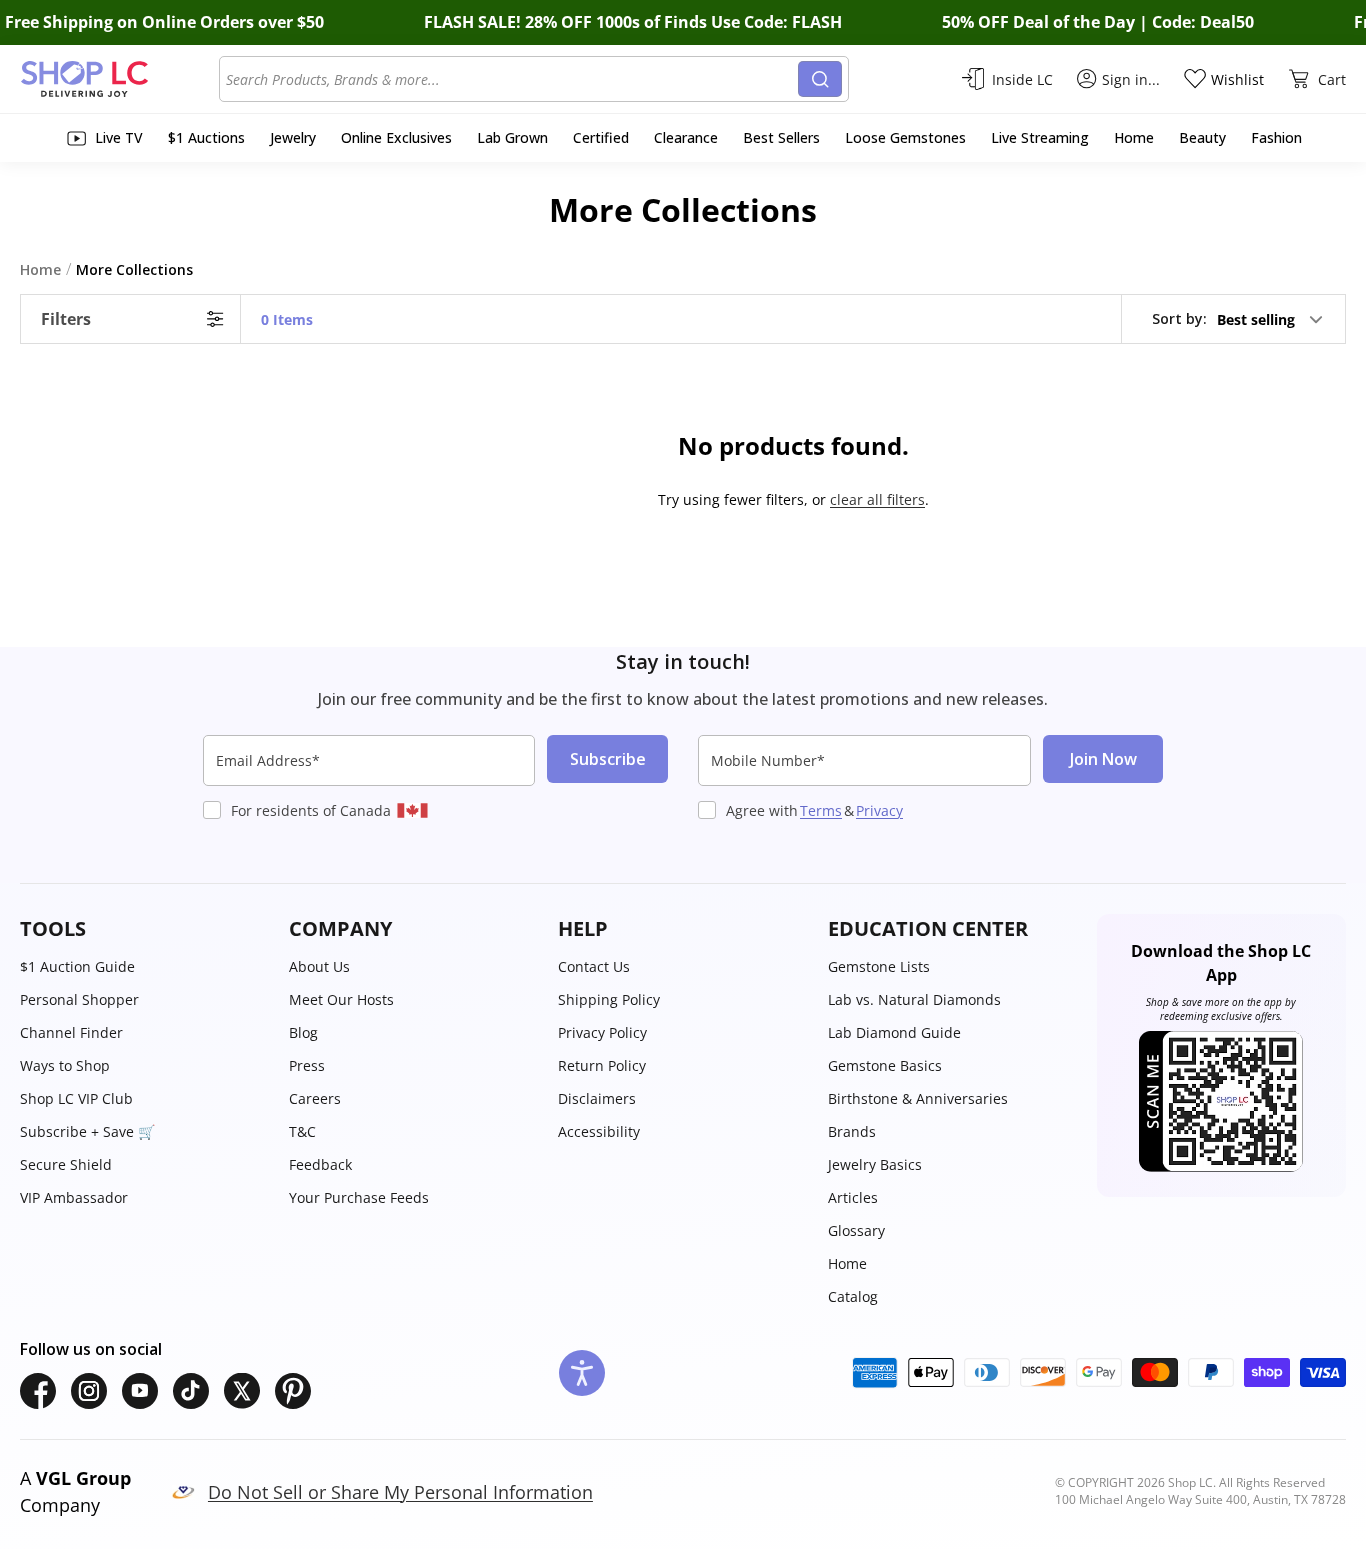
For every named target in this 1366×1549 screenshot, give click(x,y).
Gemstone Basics (885, 1065)
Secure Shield (66, 1164)
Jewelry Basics (875, 1164)
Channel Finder (71, 1032)
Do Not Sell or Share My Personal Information (400, 1492)
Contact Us (594, 966)
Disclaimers (597, 1098)
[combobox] (512, 79)
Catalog (853, 1296)
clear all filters (877, 499)
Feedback (320, 1164)
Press (307, 1065)
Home (847, 1263)
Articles (853, 1197)
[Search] (820, 79)
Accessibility (599, 1131)
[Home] (119, 79)
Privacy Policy (602, 1032)
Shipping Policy (609, 999)
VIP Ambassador (74, 1197)
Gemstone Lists (879, 966)
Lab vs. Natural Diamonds (914, 999)
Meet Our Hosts (341, 999)
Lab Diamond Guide (894, 1032)
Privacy (879, 810)
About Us (319, 966)
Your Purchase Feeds (359, 1197)
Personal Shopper (79, 999)
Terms (821, 810)
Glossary (856, 1230)
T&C (302, 1131)
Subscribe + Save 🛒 (87, 1131)
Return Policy (602, 1065)
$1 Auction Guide (77, 966)
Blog (303, 1032)
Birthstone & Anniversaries (918, 1098)
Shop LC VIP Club (76, 1098)
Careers (315, 1098)
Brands (852, 1131)
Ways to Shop (65, 1065)
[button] (1238, 319)
